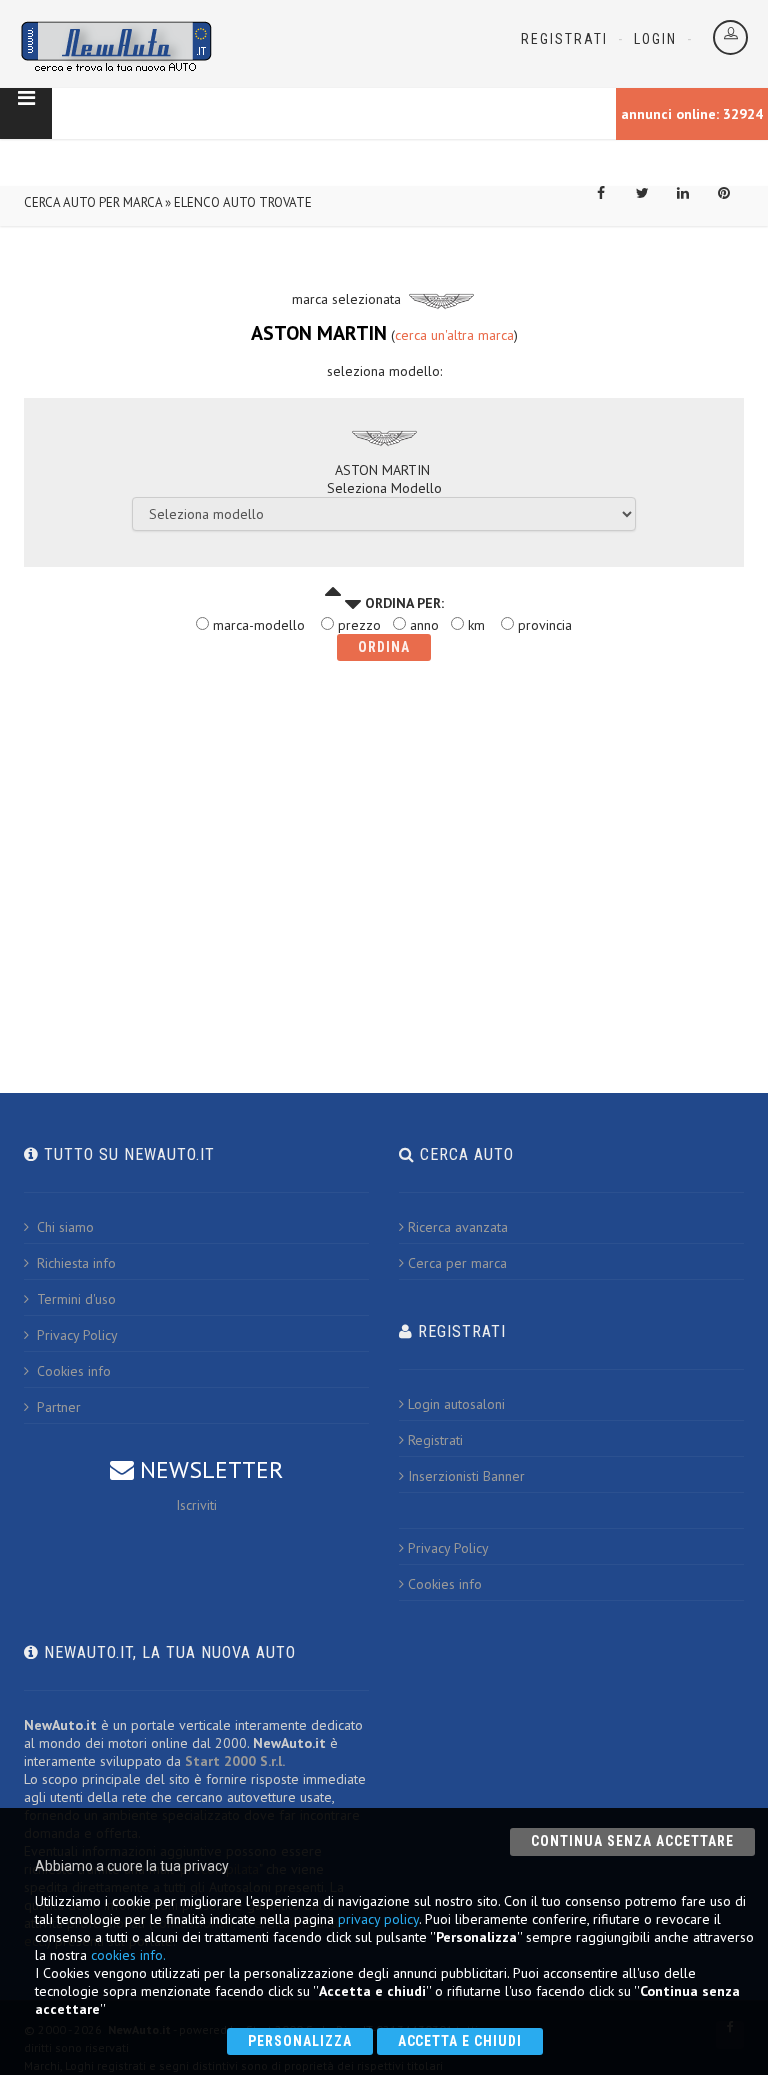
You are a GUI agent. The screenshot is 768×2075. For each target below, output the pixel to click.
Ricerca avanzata (458, 1227)
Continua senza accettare (632, 1841)
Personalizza (300, 2041)
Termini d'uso (74, 1299)
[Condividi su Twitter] (642, 206)
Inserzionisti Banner (466, 1476)
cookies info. (128, 1955)
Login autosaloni (456, 1404)
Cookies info (72, 1371)
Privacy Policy (75, 1335)
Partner (57, 1407)
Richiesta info (74, 1263)
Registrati (564, 39)
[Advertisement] (384, 847)
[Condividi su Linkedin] (683, 206)
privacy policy (378, 1919)
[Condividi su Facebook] (601, 206)
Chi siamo (63, 1227)
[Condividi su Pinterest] (724, 206)
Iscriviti (196, 1505)
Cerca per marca (457, 1263)
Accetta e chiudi (460, 2041)
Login (655, 39)
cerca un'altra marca (454, 335)
